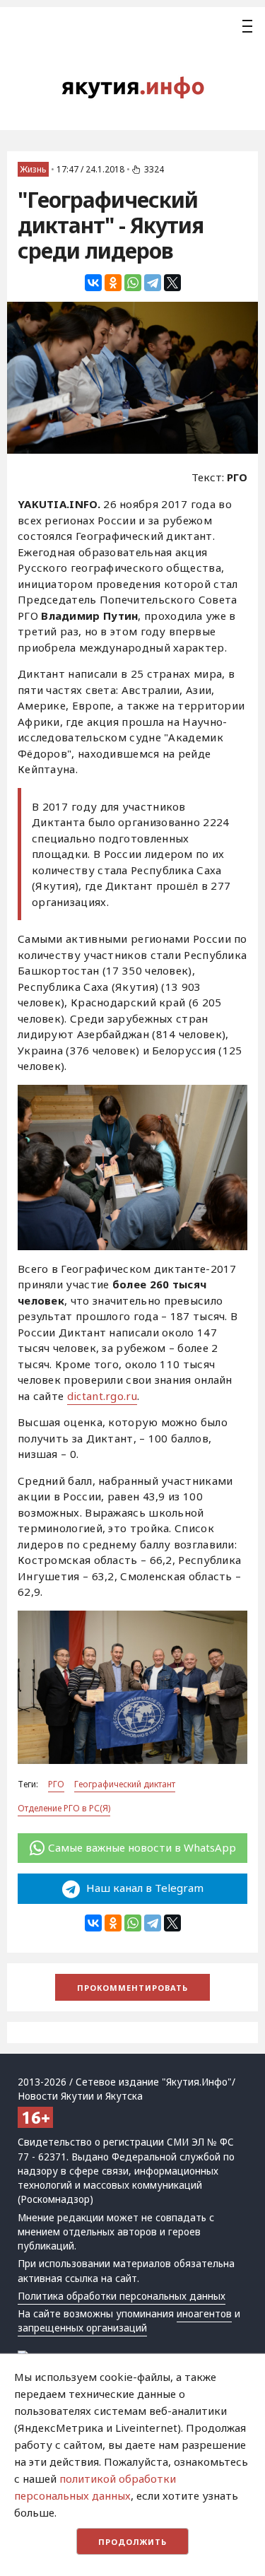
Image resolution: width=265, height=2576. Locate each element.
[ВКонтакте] (93, 283)
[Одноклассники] (113, 283)
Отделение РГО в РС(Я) (64, 1808)
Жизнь (33, 169)
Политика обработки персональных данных (122, 2296)
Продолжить (132, 2542)
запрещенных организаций (82, 2328)
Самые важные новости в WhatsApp (142, 1847)
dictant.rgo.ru (102, 1396)
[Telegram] (153, 283)
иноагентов (204, 2314)
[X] (172, 283)
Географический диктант (125, 1784)
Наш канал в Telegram (143, 1888)
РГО (56, 1784)
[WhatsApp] (133, 283)
